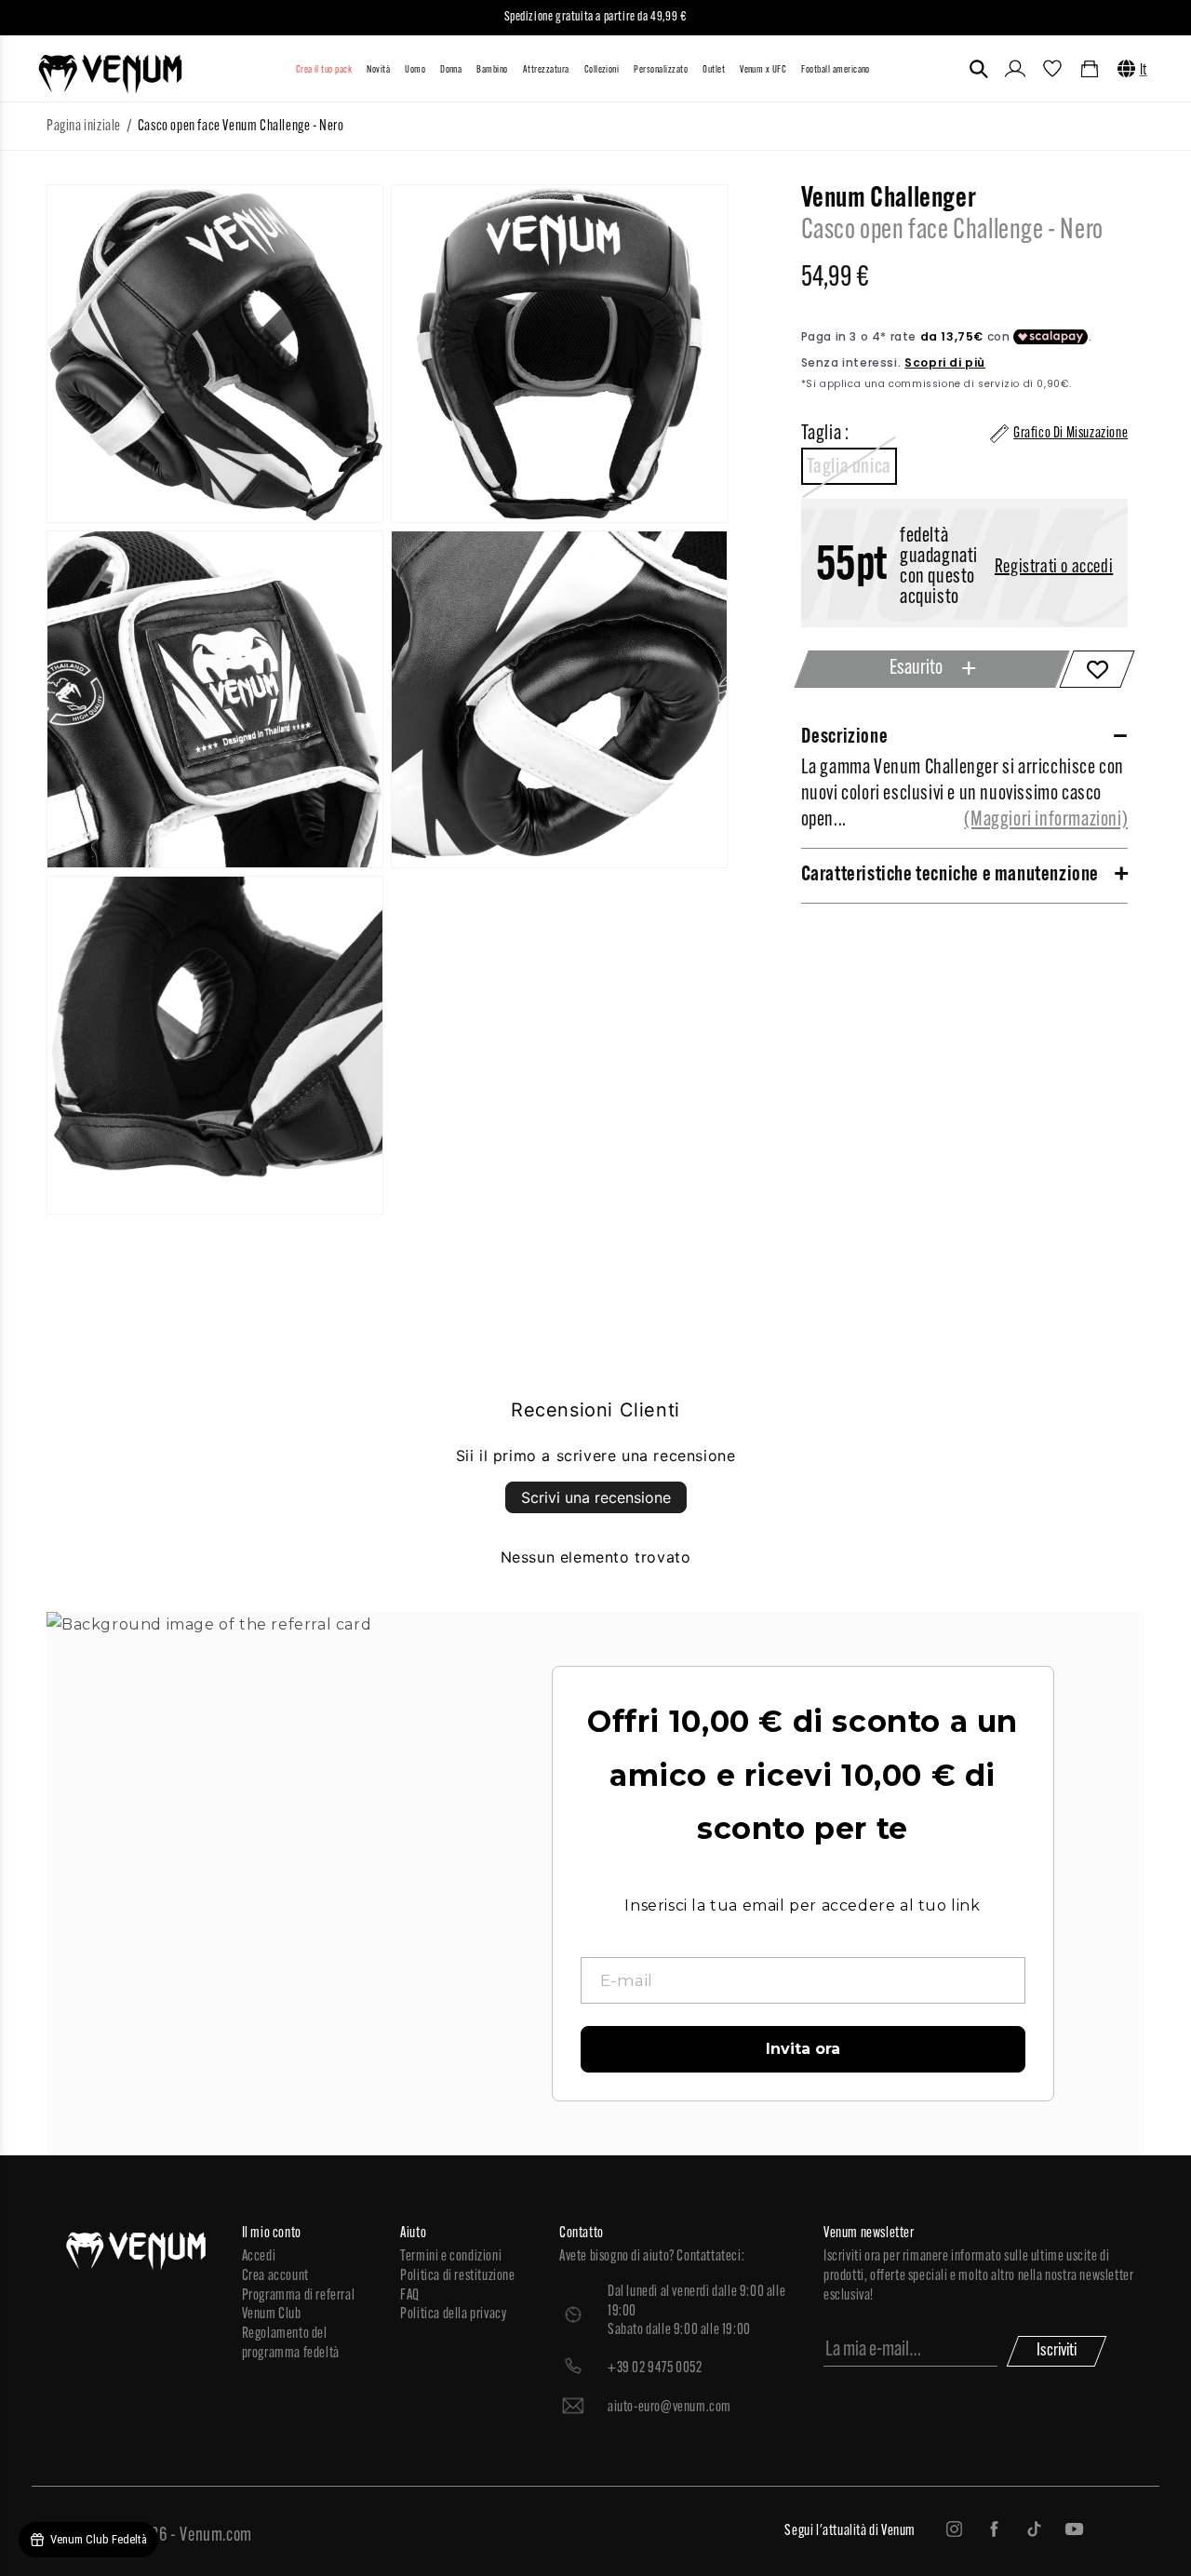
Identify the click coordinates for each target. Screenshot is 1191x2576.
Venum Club (272, 2314)
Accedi (259, 2257)
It (1144, 71)
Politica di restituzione (457, 2276)
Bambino (492, 70)
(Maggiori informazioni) (1046, 820)
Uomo (415, 70)
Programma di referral (299, 2296)
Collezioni (602, 70)
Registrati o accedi (1054, 568)
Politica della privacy (453, 2314)
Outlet (714, 70)
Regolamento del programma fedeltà (291, 2344)
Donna (451, 70)
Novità (378, 70)
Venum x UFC (763, 70)
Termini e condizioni (451, 2257)
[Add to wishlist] (1097, 669)
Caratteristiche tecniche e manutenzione (950, 875)
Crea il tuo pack (324, 70)
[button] (979, 69)
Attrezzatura (546, 70)
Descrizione (845, 738)
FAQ (410, 2296)
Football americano (836, 70)
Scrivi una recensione (596, 1497)
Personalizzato (661, 70)
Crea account (275, 2276)
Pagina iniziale (84, 127)
